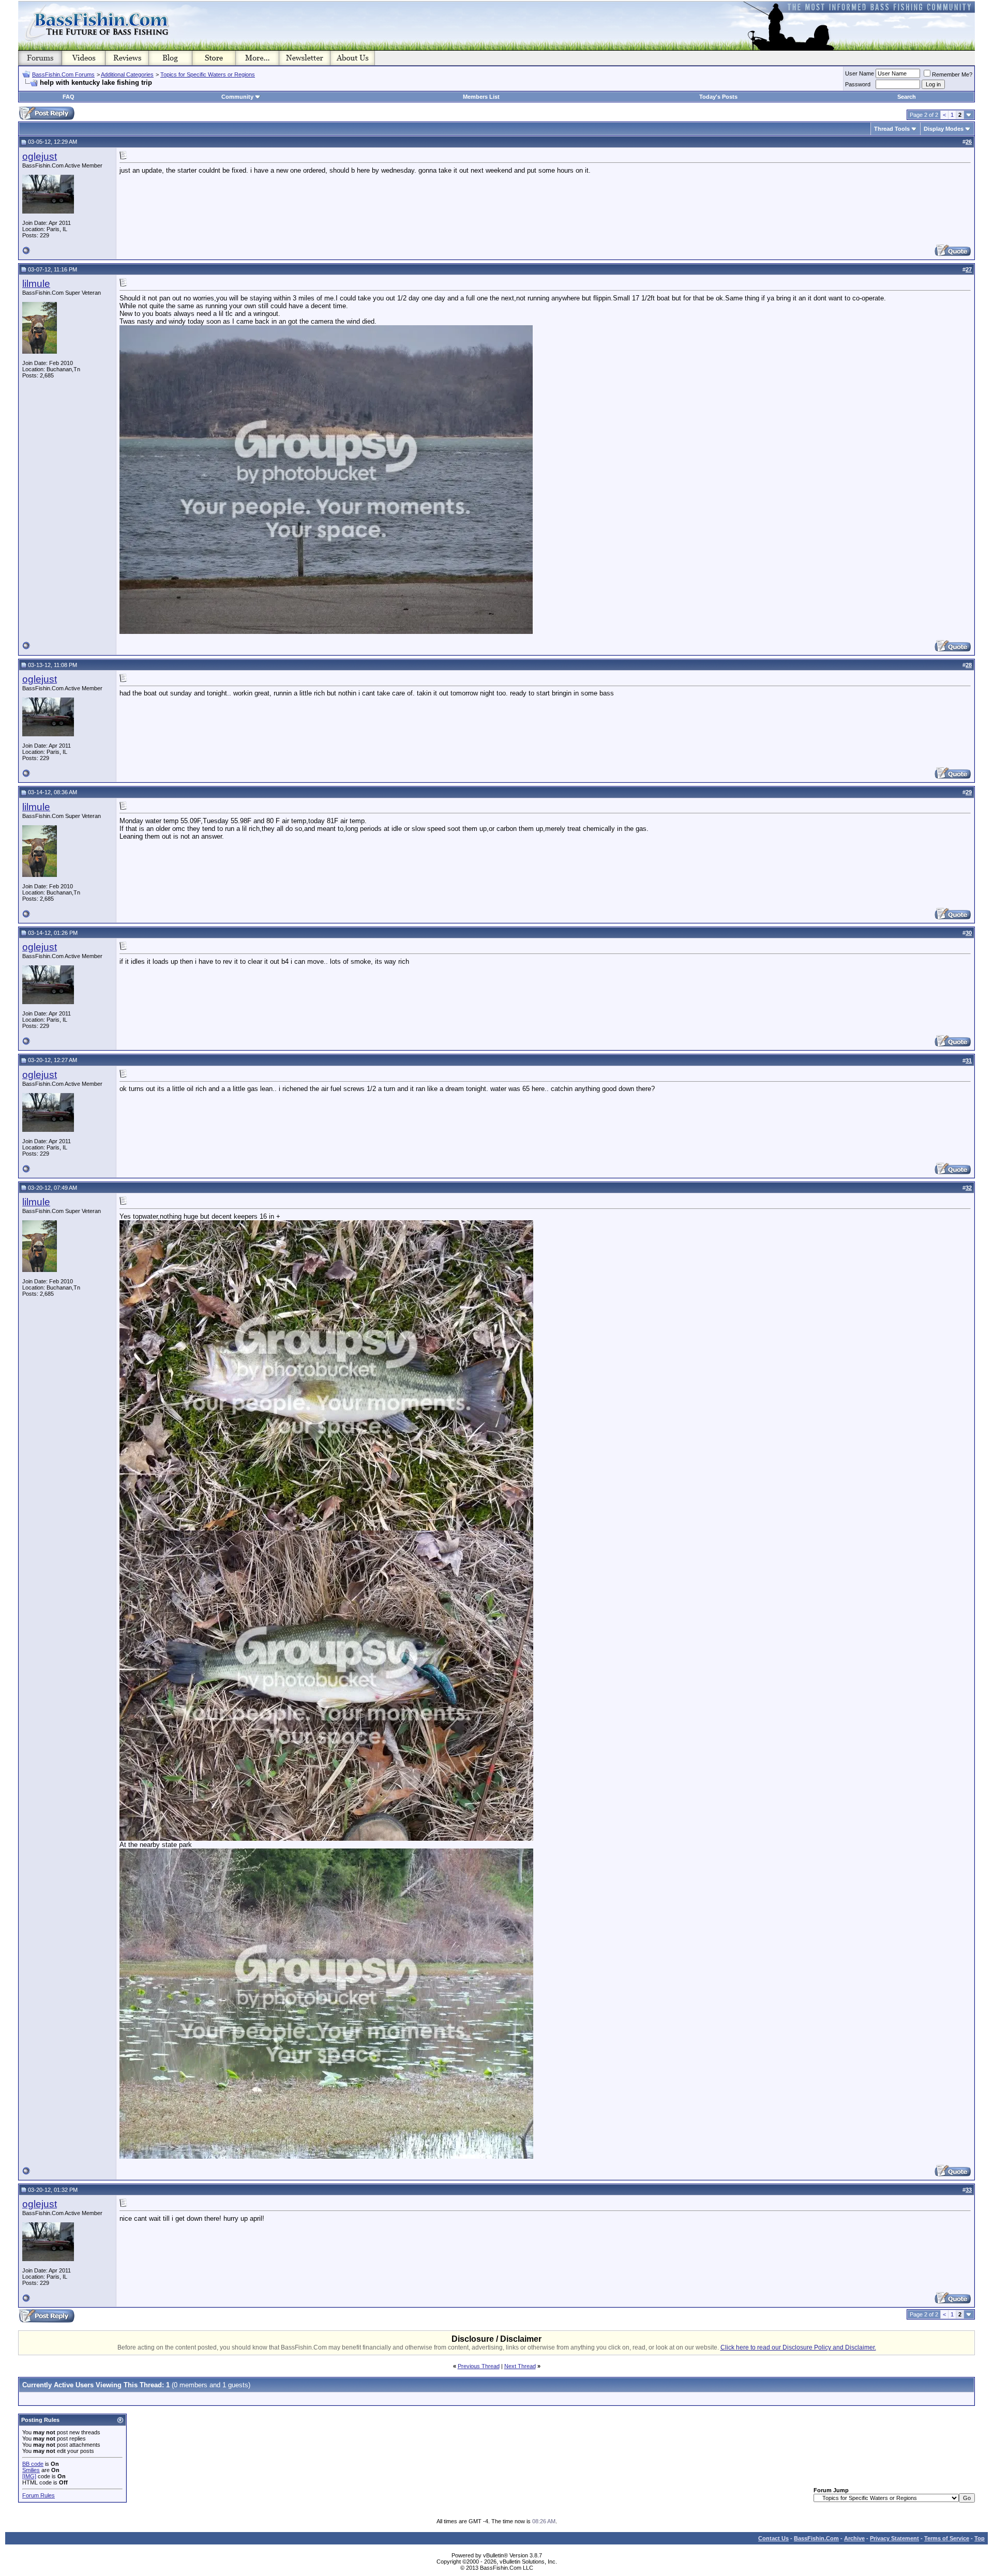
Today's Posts (718, 97)
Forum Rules (39, 2495)
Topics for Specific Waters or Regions (208, 74)
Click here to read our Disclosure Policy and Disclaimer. (798, 2347)
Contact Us (773, 2538)
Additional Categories (127, 74)
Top (980, 2538)
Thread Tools (892, 129)
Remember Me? (952, 74)
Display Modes (944, 129)
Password (858, 84)
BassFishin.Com (816, 2538)
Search (907, 97)
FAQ (69, 97)
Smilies (31, 2470)
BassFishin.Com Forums (63, 74)
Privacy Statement (894, 2538)
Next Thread (520, 2366)
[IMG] (29, 2476)
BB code (33, 2464)
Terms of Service (947, 2538)
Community (237, 97)
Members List (481, 97)
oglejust (40, 156)
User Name (860, 73)
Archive (854, 2538)
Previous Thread (479, 2366)
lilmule (36, 284)
